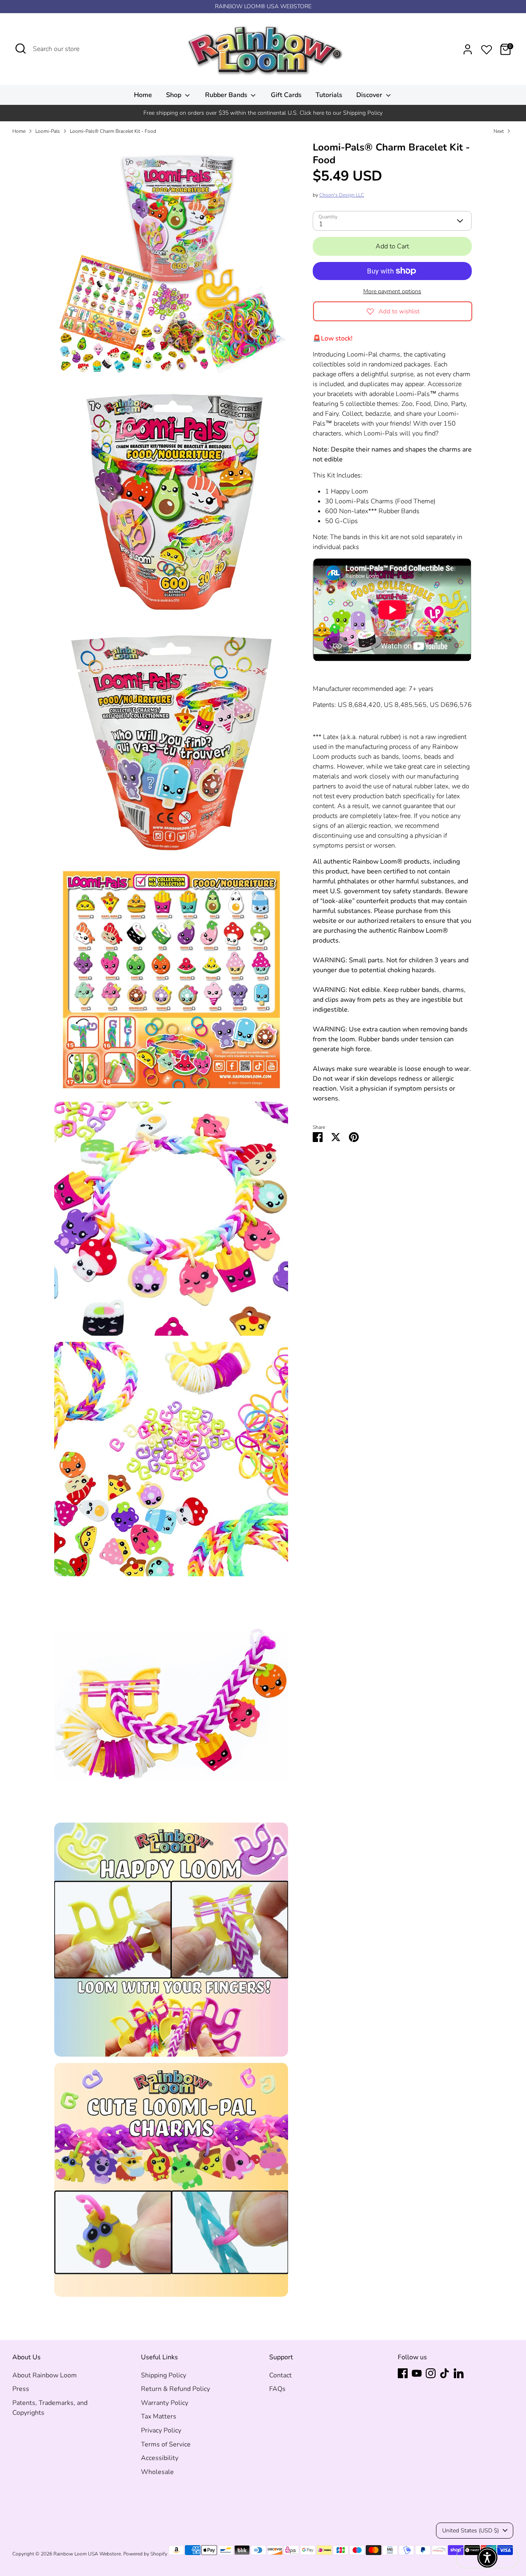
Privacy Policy (161, 2430)
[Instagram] (431, 2373)
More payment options (392, 291)
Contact (280, 2375)
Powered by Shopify (145, 2554)
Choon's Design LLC (342, 195)
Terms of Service (166, 2444)
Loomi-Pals (48, 131)
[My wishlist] (487, 48)
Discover (370, 95)
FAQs (277, 2389)
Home (143, 95)
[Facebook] (403, 2373)
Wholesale (157, 2472)
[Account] (468, 49)
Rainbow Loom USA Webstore (87, 2554)
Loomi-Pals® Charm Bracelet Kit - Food (113, 131)
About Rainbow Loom (45, 2375)
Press (21, 2389)
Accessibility (160, 2458)
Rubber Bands (227, 95)
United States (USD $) (471, 2531)
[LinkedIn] (459, 2373)
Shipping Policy (164, 2375)
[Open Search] (21, 49)
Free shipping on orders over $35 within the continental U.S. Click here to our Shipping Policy (263, 113)
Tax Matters (159, 2416)
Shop (174, 95)
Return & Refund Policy (175, 2389)
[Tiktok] (445, 2373)
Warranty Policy (165, 2403)
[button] (487, 2557)
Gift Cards (286, 95)
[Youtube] (417, 2373)
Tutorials (329, 95)
